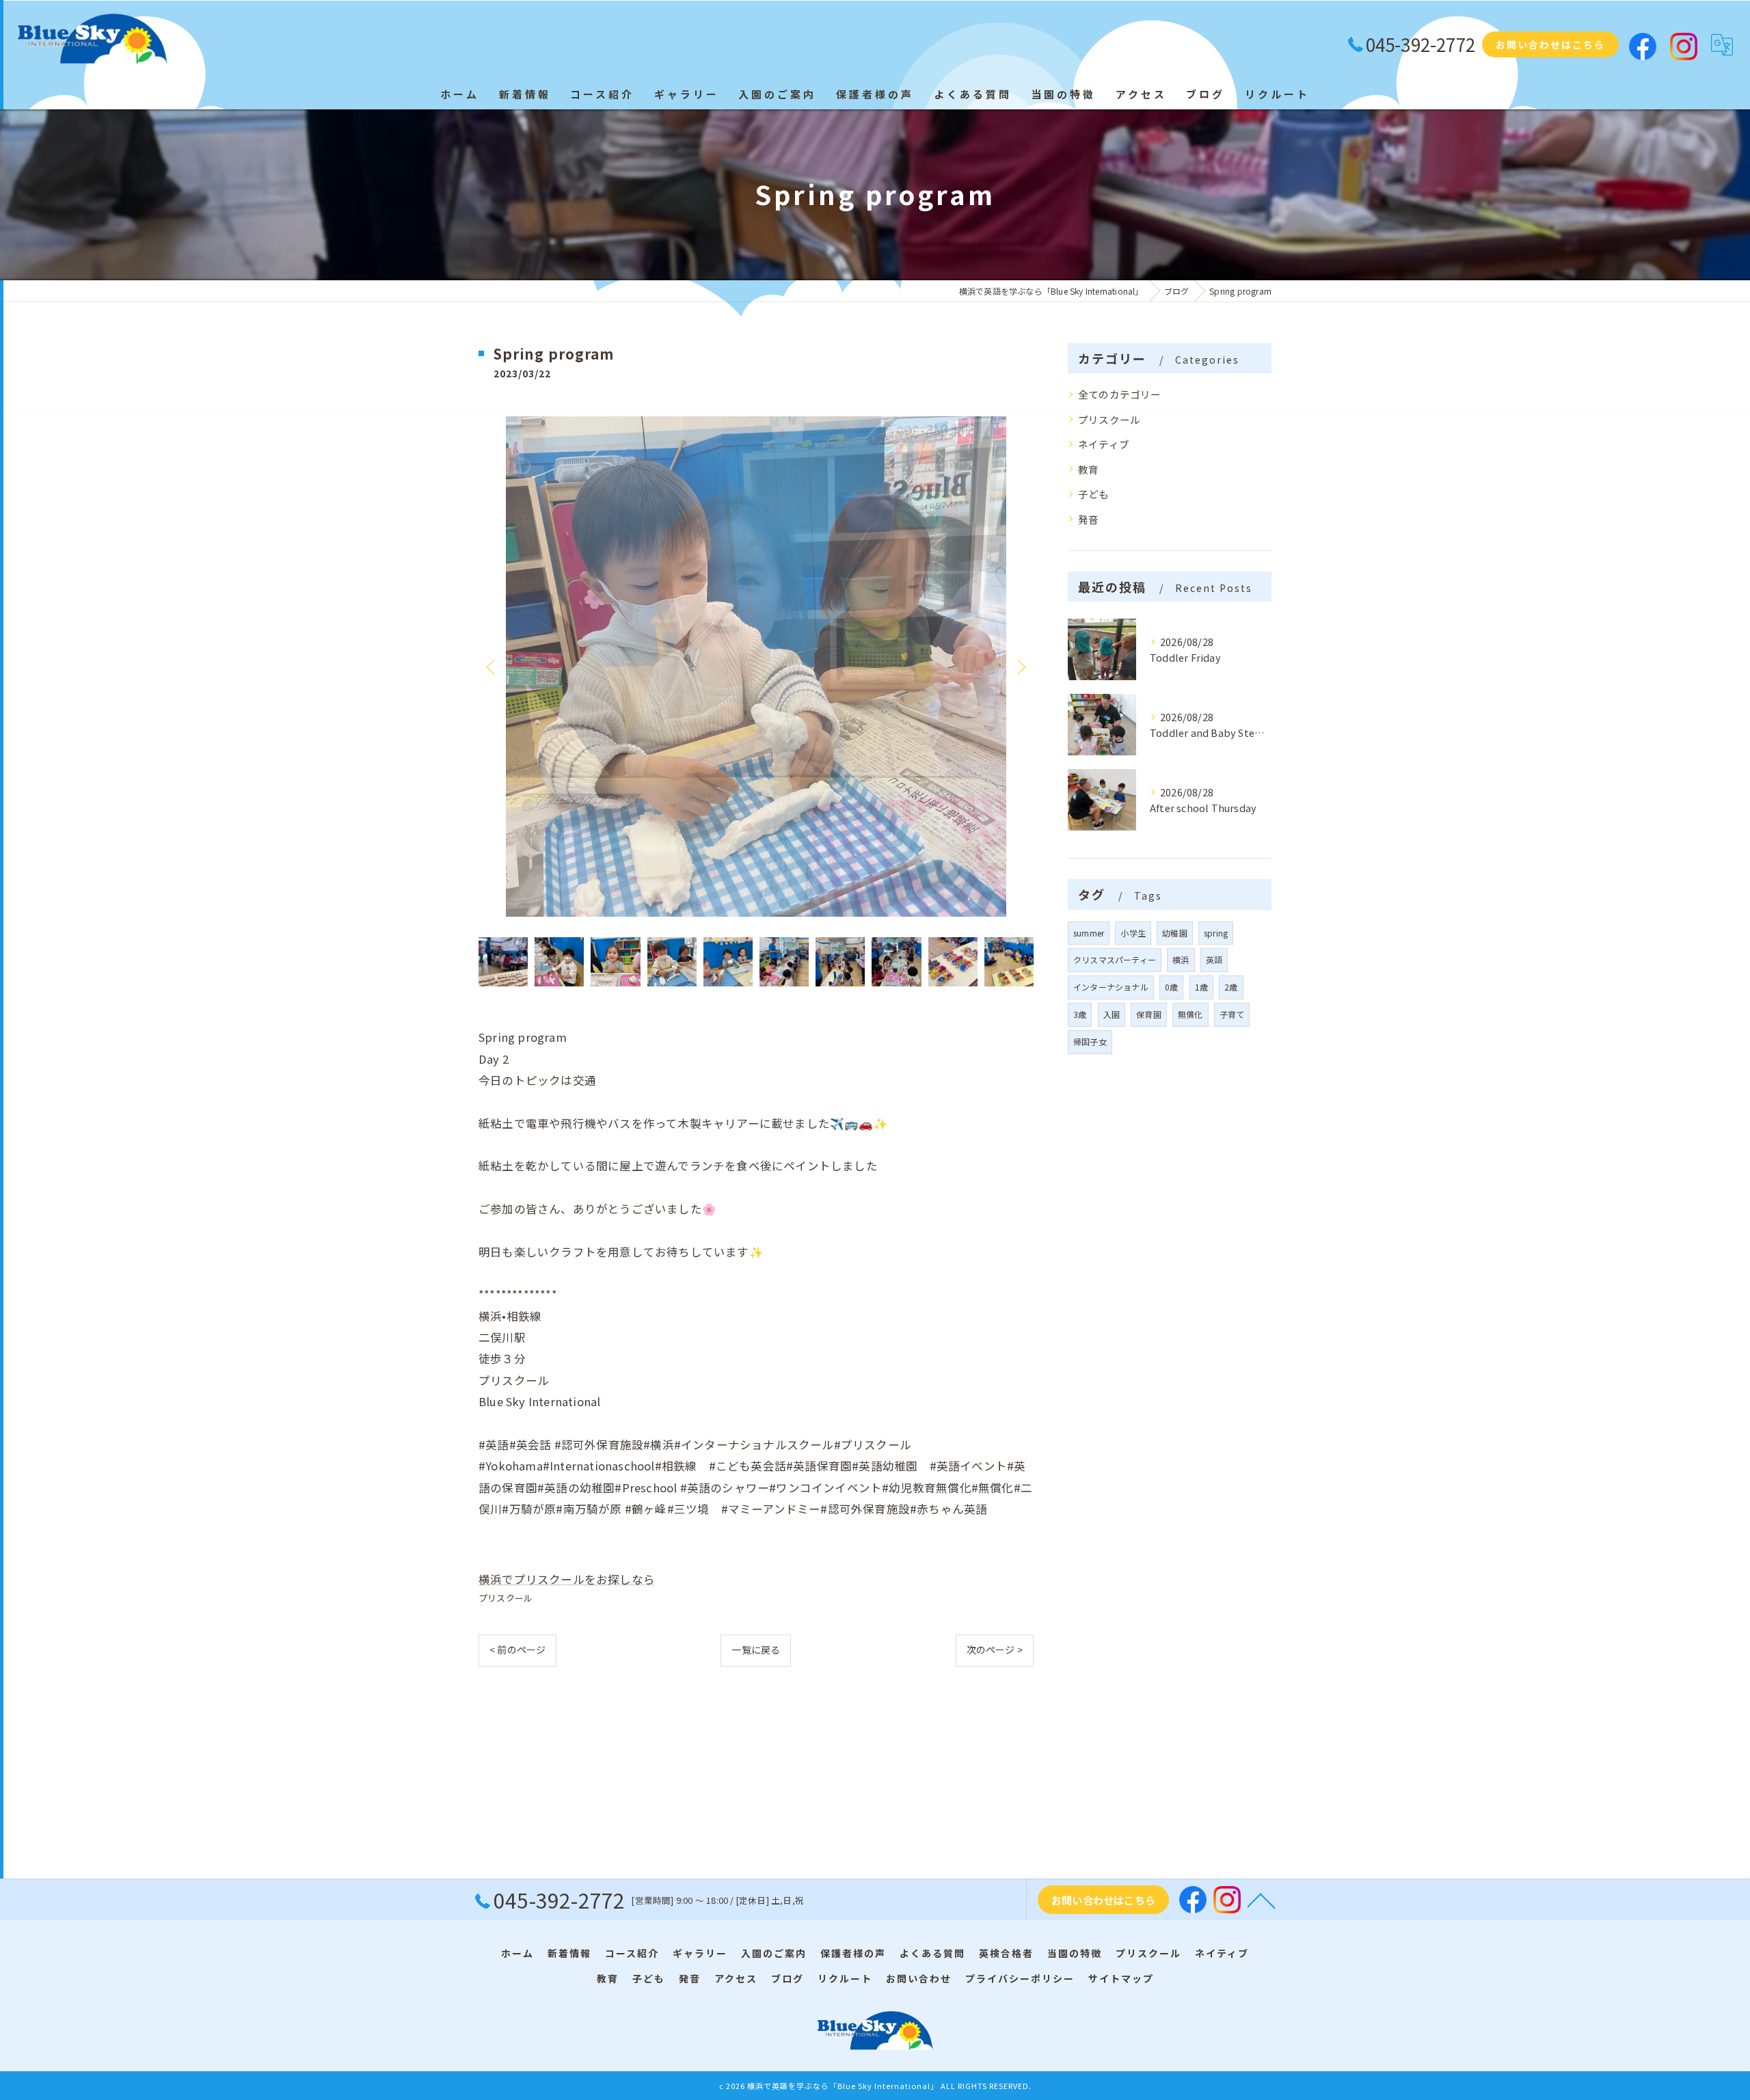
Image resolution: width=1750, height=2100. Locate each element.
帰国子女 (1090, 1041)
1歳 (1201, 987)
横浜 (1181, 959)
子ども (1094, 494)
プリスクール (506, 1598)
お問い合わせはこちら (1550, 44)
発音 (1088, 519)
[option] (756, 667)
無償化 (1190, 1014)
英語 (1214, 959)
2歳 (1231, 987)
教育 (1088, 469)
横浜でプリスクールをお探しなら (567, 1579)
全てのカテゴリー (1120, 394)
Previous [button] (492, 667)
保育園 (1149, 1014)
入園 (1112, 1014)
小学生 (1133, 933)
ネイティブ (1104, 444)
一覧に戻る (756, 1650)
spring (1216, 933)
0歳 (1171, 987)
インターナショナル (1111, 987)
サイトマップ (1121, 1978)
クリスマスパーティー (1115, 959)
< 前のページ (517, 1650)
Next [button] (1020, 667)
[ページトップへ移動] (1261, 1900)
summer (1089, 933)
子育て (1232, 1014)
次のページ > (995, 1650)
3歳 (1080, 1014)
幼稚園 (1175, 933)
